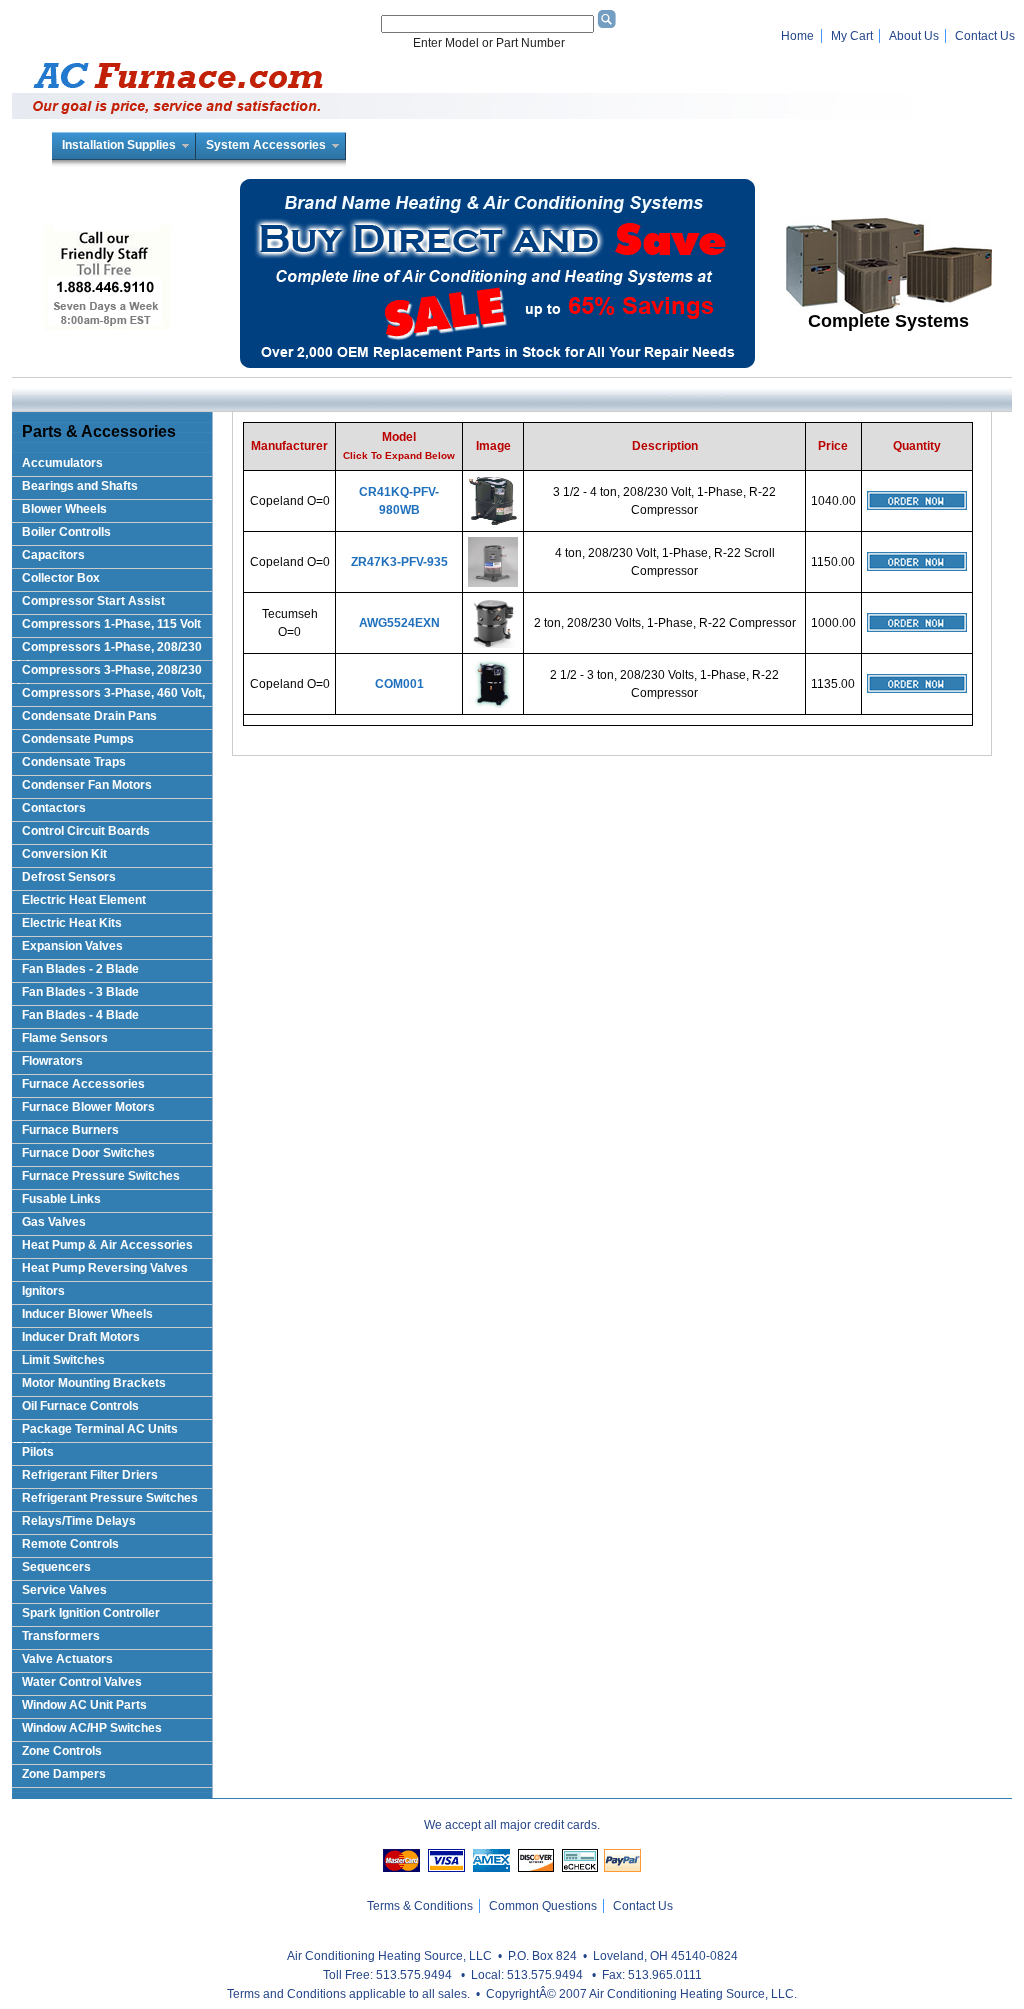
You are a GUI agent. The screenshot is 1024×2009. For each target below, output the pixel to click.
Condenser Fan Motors (87, 785)
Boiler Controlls (66, 532)
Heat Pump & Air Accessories (107, 1245)
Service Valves (64, 1590)
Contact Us (985, 36)
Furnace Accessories (83, 1084)
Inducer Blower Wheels (87, 1314)
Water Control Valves (82, 1682)
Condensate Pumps (78, 739)
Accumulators (62, 463)
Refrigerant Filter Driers (90, 1475)
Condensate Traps (74, 762)
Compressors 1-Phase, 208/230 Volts (107, 650)
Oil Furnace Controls (80, 1406)
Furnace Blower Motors (88, 1107)
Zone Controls (62, 1751)
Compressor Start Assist (93, 601)
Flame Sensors (65, 1038)
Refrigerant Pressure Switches (110, 1498)
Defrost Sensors (69, 877)
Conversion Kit (64, 854)
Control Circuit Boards (86, 831)
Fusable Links (61, 1199)
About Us (914, 36)
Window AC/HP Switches (92, 1728)
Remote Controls (70, 1544)
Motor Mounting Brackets (94, 1383)
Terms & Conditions (420, 1906)
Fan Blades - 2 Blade (80, 969)
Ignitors (43, 1291)
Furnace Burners (70, 1130)
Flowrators (52, 1061)
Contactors (54, 808)
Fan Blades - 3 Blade (80, 992)
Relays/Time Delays (79, 1521)
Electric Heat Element (84, 900)
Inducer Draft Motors (81, 1337)
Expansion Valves (72, 946)
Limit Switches (63, 1360)
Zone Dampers (64, 1774)
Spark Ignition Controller (91, 1613)
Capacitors (53, 555)
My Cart (852, 36)
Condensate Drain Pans (89, 716)
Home (797, 36)
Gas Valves (54, 1222)
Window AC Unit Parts (84, 1705)
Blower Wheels (64, 509)
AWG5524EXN (399, 623)
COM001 (399, 684)
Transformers (61, 1636)
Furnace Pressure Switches (101, 1176)
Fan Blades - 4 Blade (80, 1015)
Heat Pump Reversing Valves (105, 1268)
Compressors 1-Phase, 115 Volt (111, 624)
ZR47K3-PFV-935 (399, 562)
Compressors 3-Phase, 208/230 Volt (107, 673)
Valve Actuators (67, 1659)
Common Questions (543, 1906)
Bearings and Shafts (80, 486)
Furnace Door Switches (88, 1153)
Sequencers (56, 1567)
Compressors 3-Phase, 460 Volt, (113, 693)
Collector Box (61, 578)
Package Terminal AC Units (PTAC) (95, 1432)
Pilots (38, 1452)
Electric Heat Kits (72, 923)
